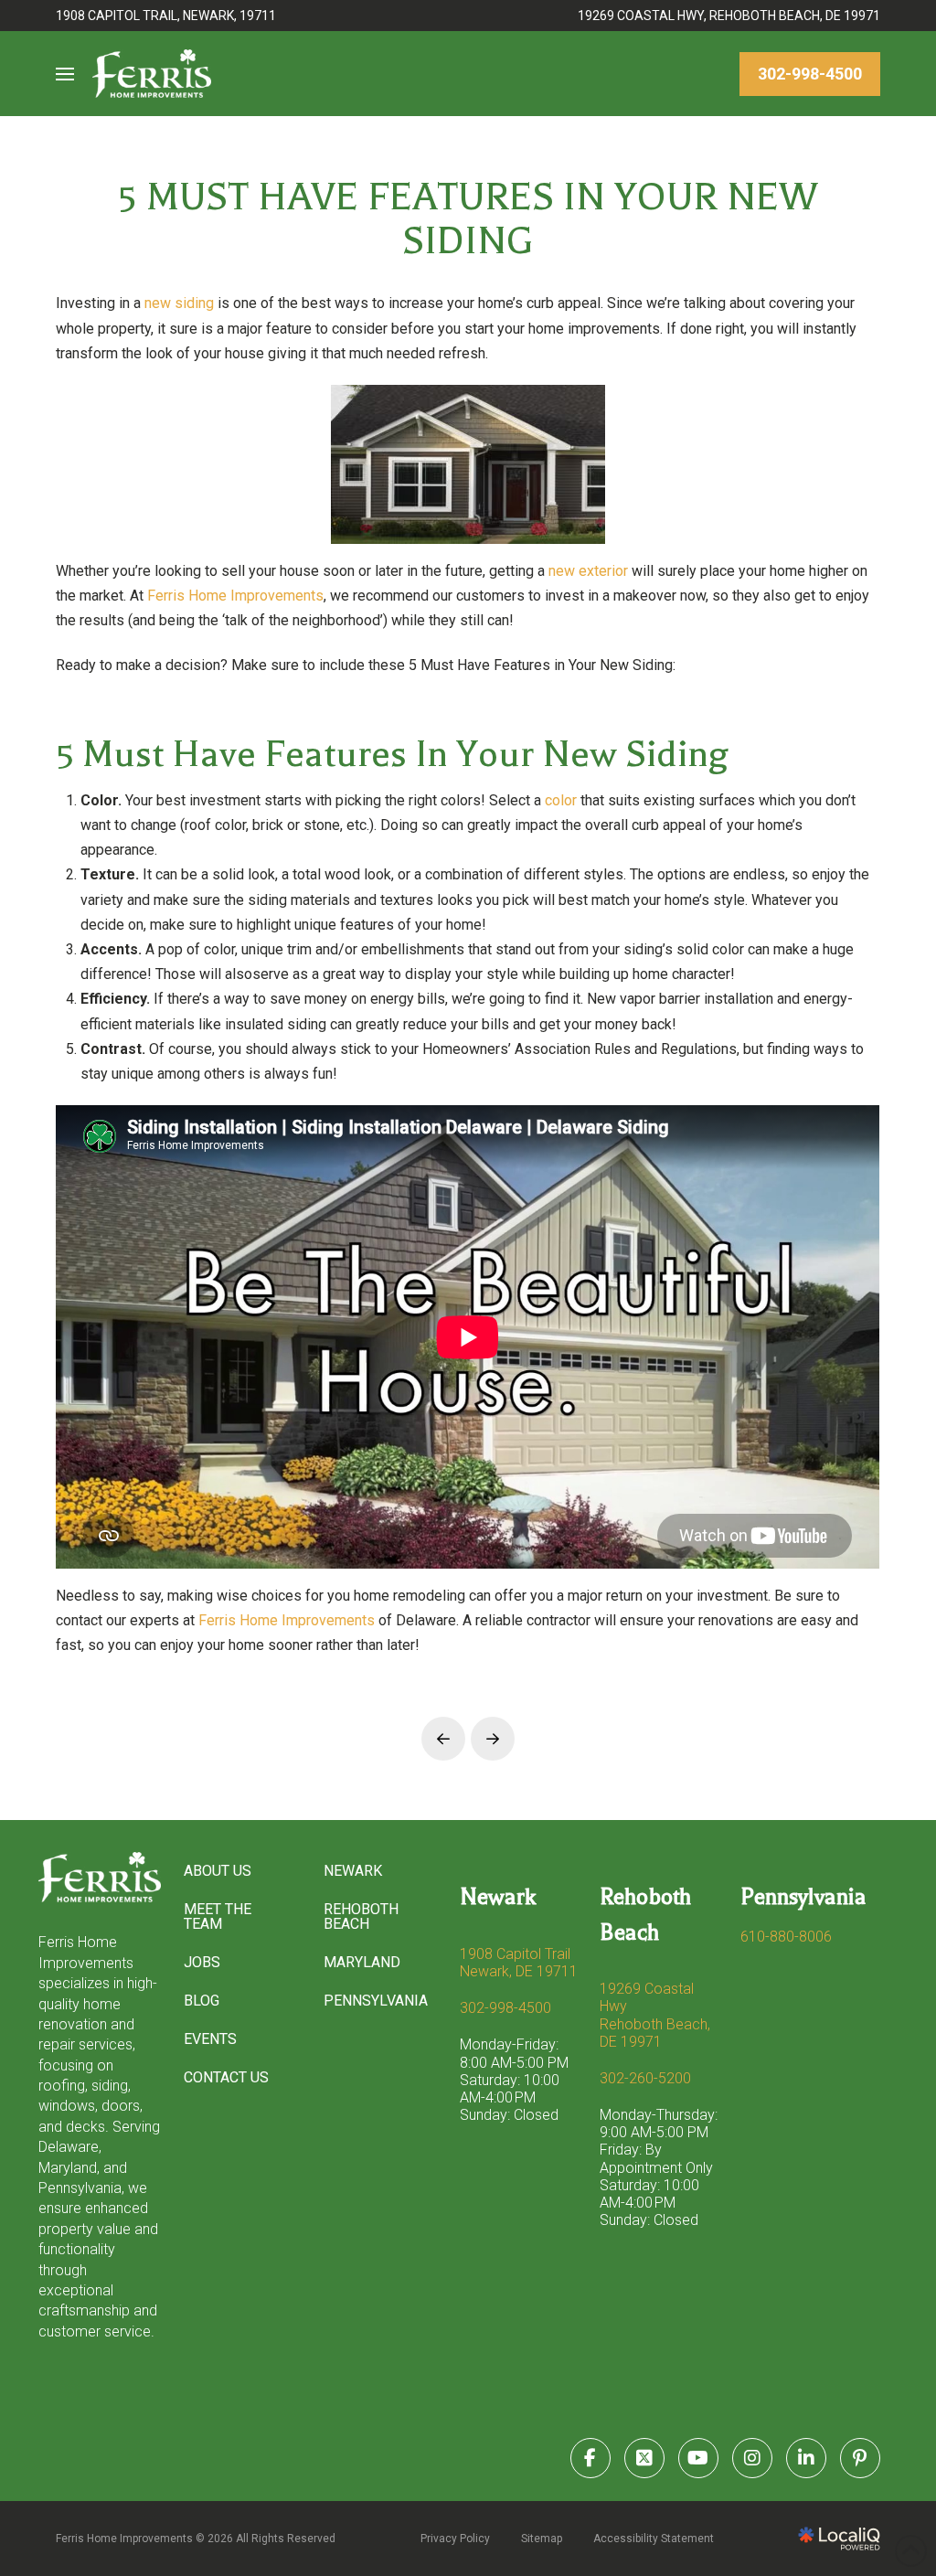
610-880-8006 (786, 1937)
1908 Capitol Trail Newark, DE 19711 (519, 1963)
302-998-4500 (505, 2008)
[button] (65, 74)
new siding (179, 303)
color (563, 800)
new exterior (588, 571)
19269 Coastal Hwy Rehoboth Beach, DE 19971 (655, 2015)
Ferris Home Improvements (235, 596)
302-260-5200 (645, 2078)
